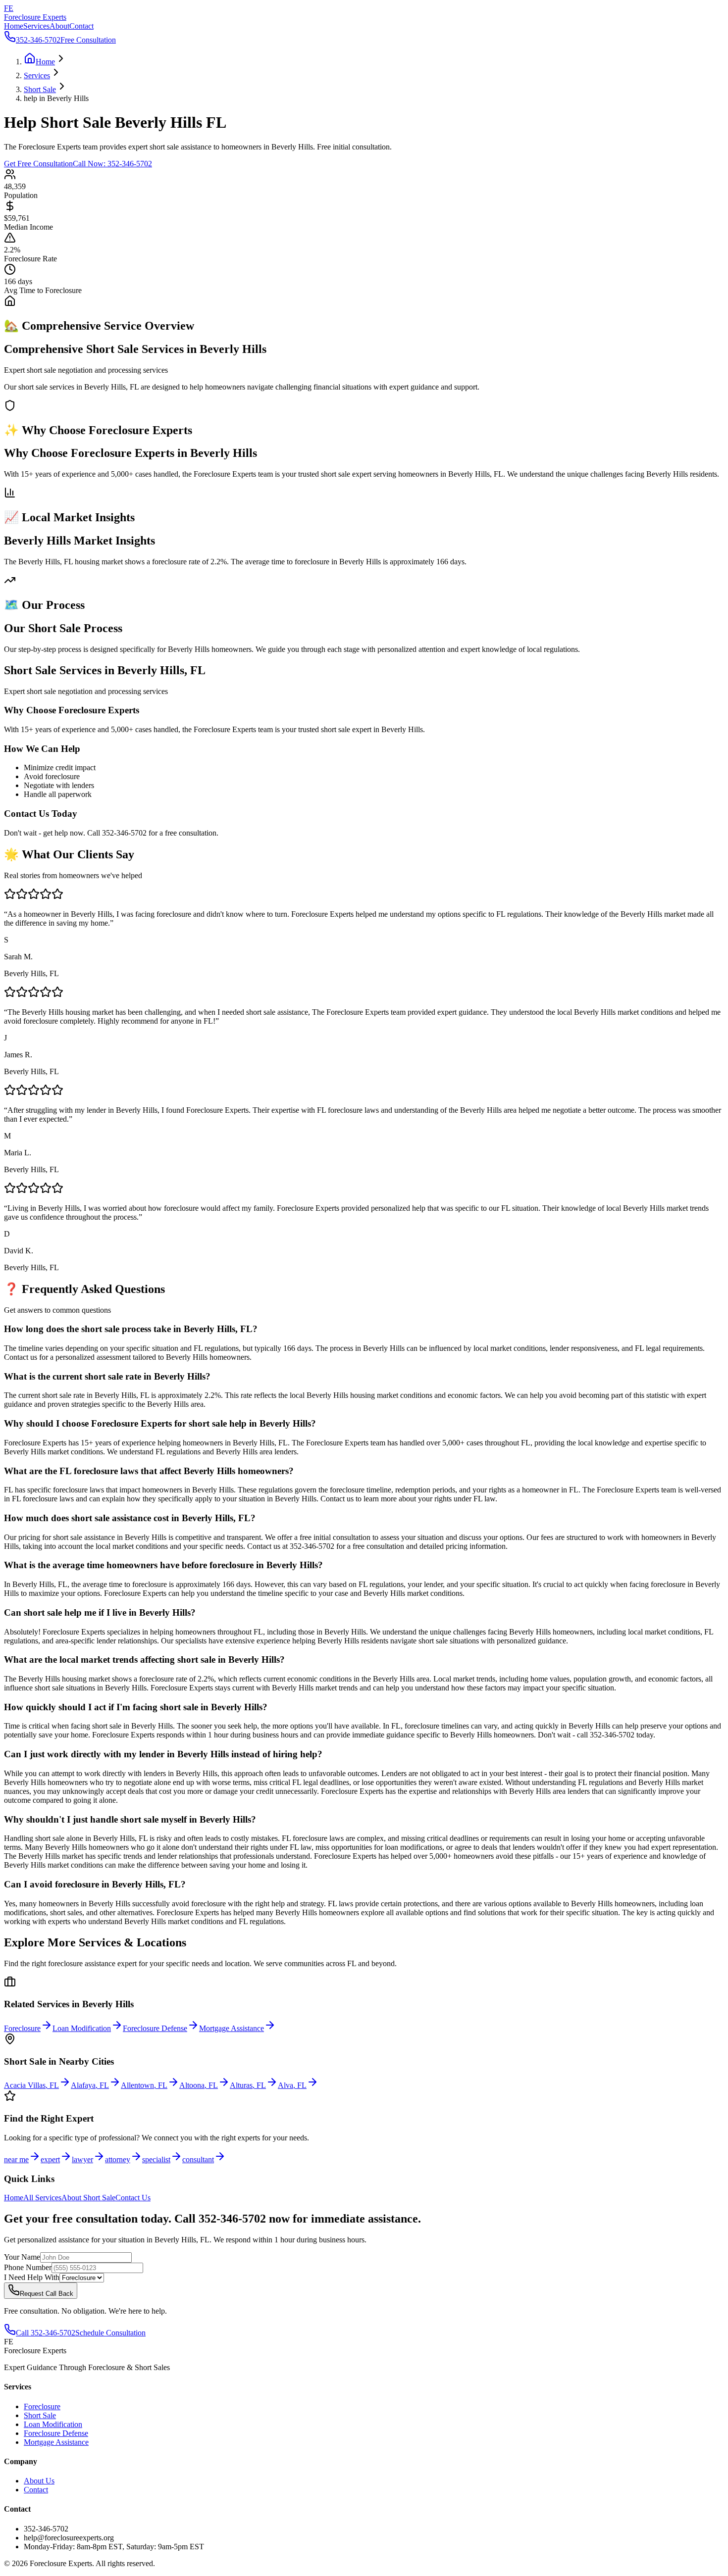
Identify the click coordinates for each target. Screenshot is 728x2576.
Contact (81, 26)
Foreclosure (42, 2406)
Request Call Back (47, 2294)
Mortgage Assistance (56, 2442)
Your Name (22, 2257)
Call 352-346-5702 (46, 2333)
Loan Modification (53, 2424)
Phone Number (28, 2267)
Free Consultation (88, 40)
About (59, 26)
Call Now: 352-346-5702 (112, 164)
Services (36, 26)
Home (14, 26)
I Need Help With (32, 2277)
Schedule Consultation (110, 2333)
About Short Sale (88, 2198)
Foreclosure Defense (56, 2433)
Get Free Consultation (38, 164)
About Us (39, 2481)
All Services (42, 2198)
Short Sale (40, 2415)
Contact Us (133, 2198)
